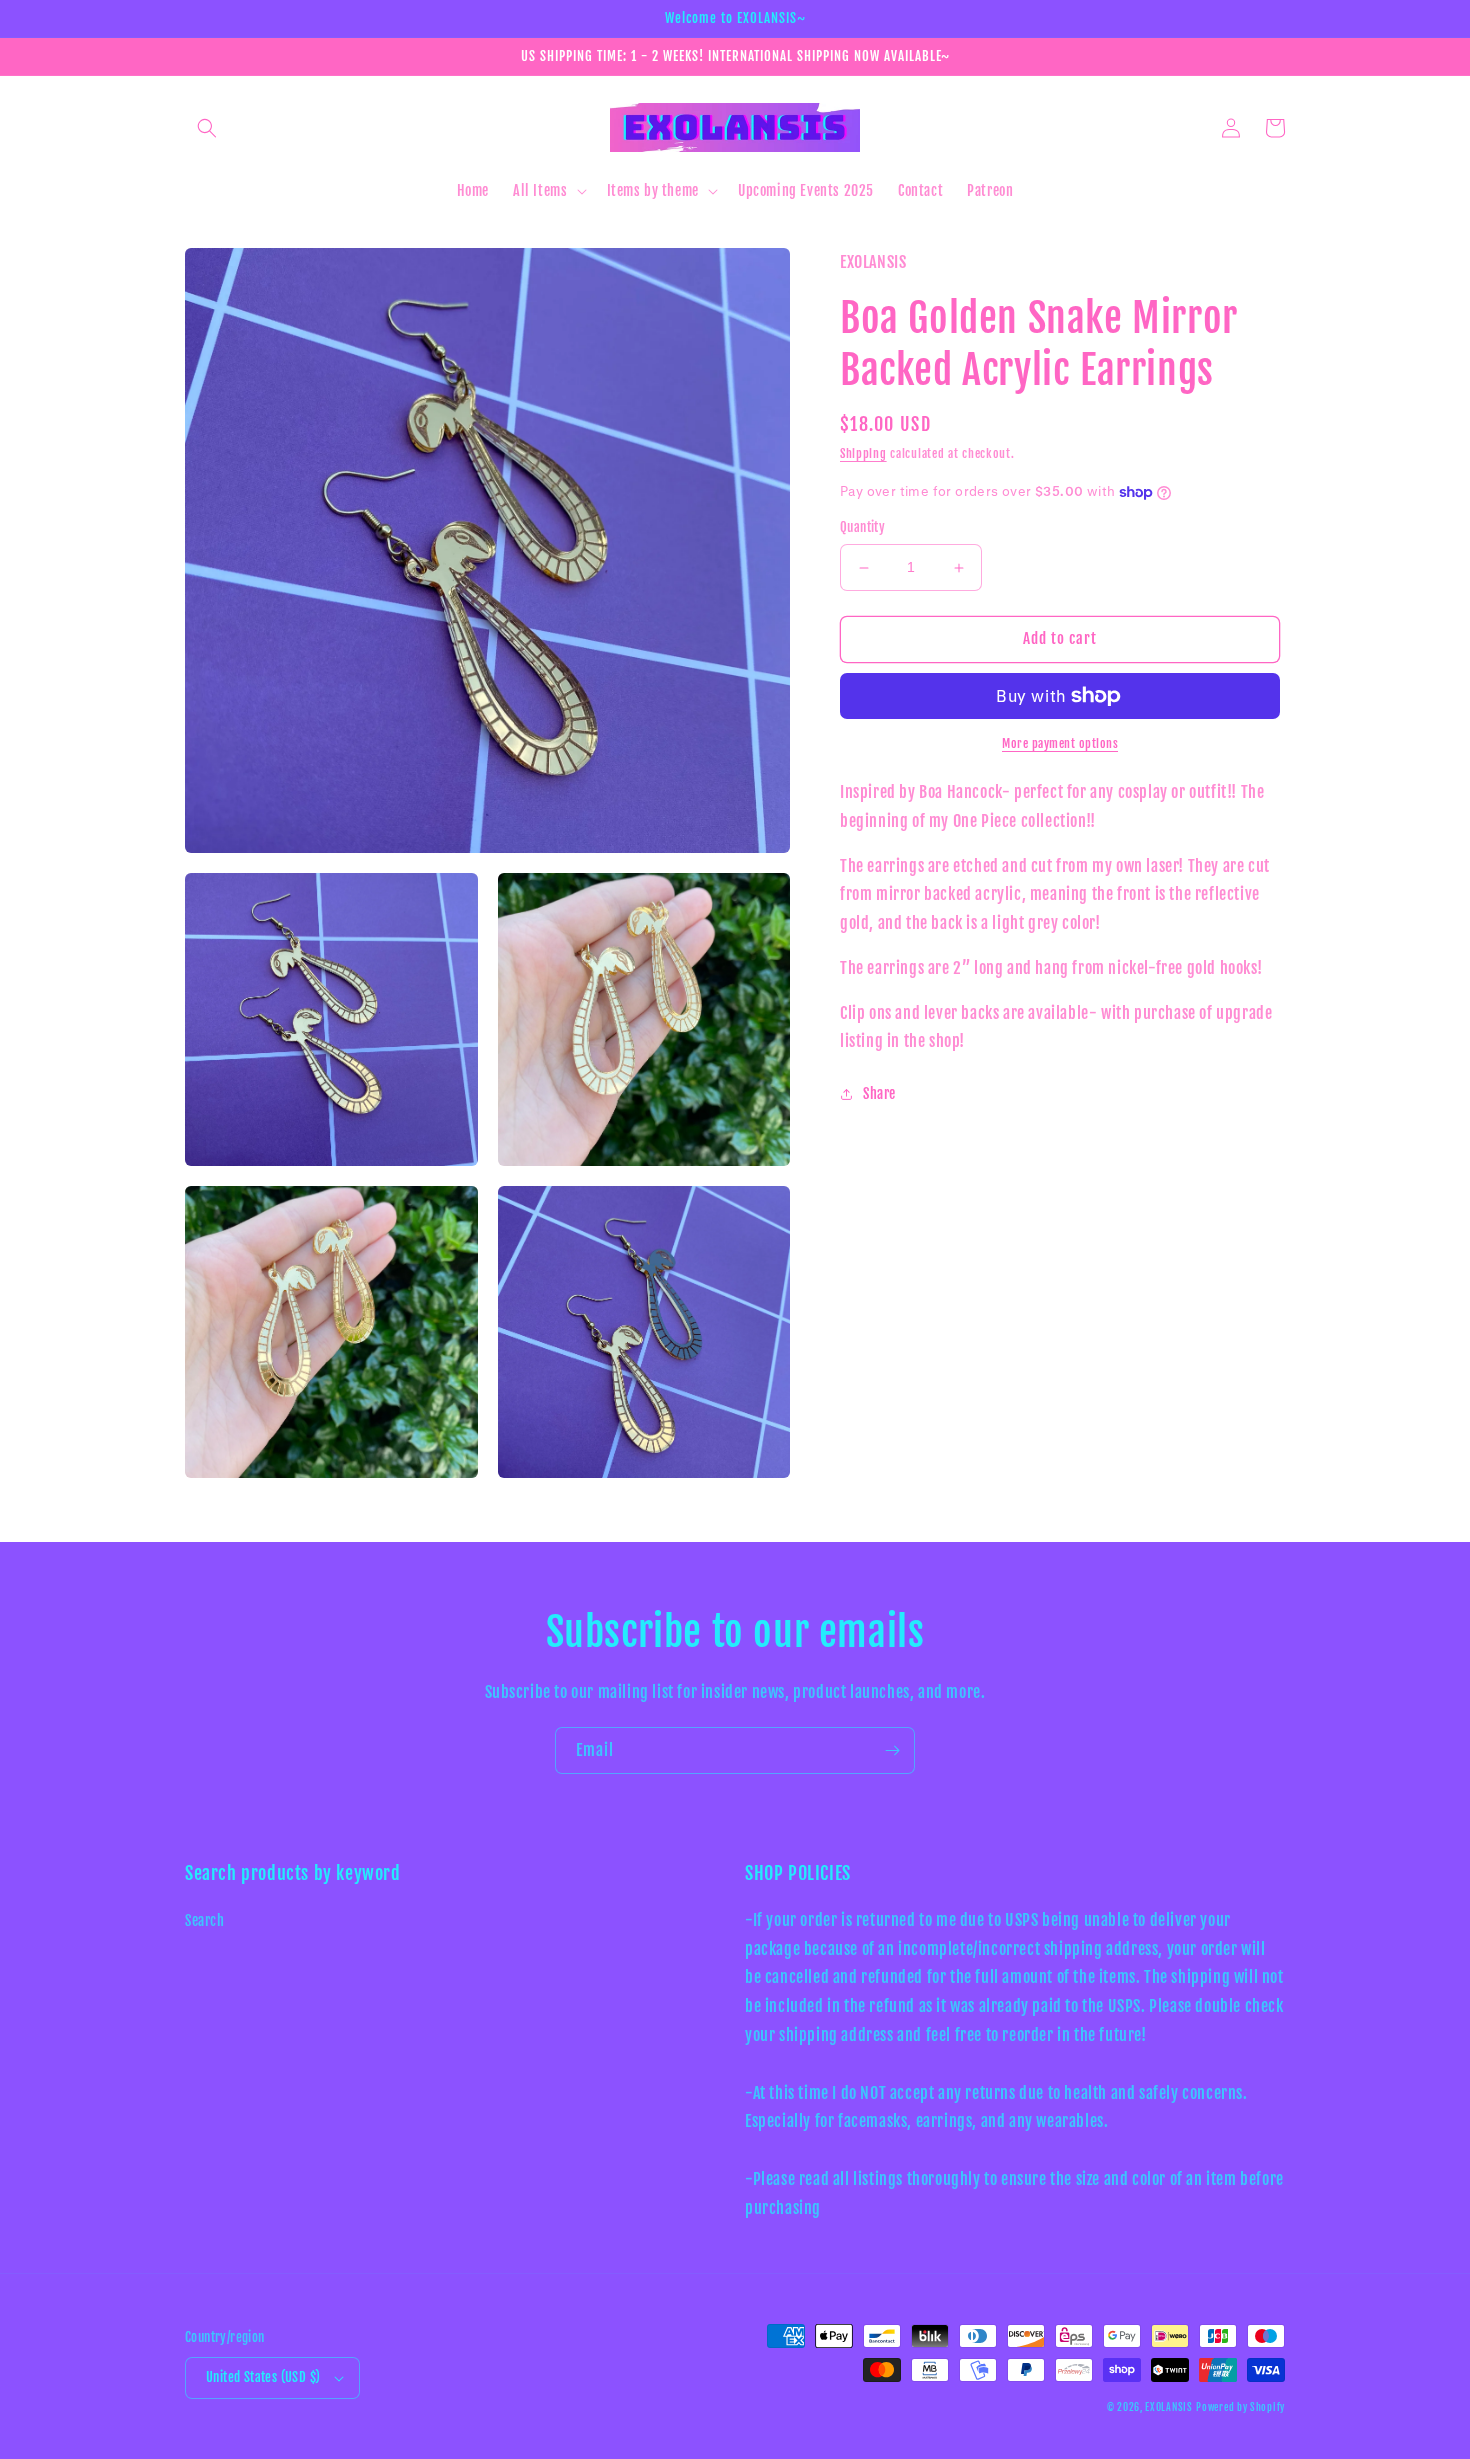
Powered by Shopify (1240, 2407)
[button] (207, 128)
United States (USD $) (263, 2377)
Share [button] (879, 1094)
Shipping (863, 453)
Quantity (862, 528)
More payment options (1060, 743)
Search (205, 1920)
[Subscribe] (892, 1750)
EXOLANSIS (1168, 2407)
